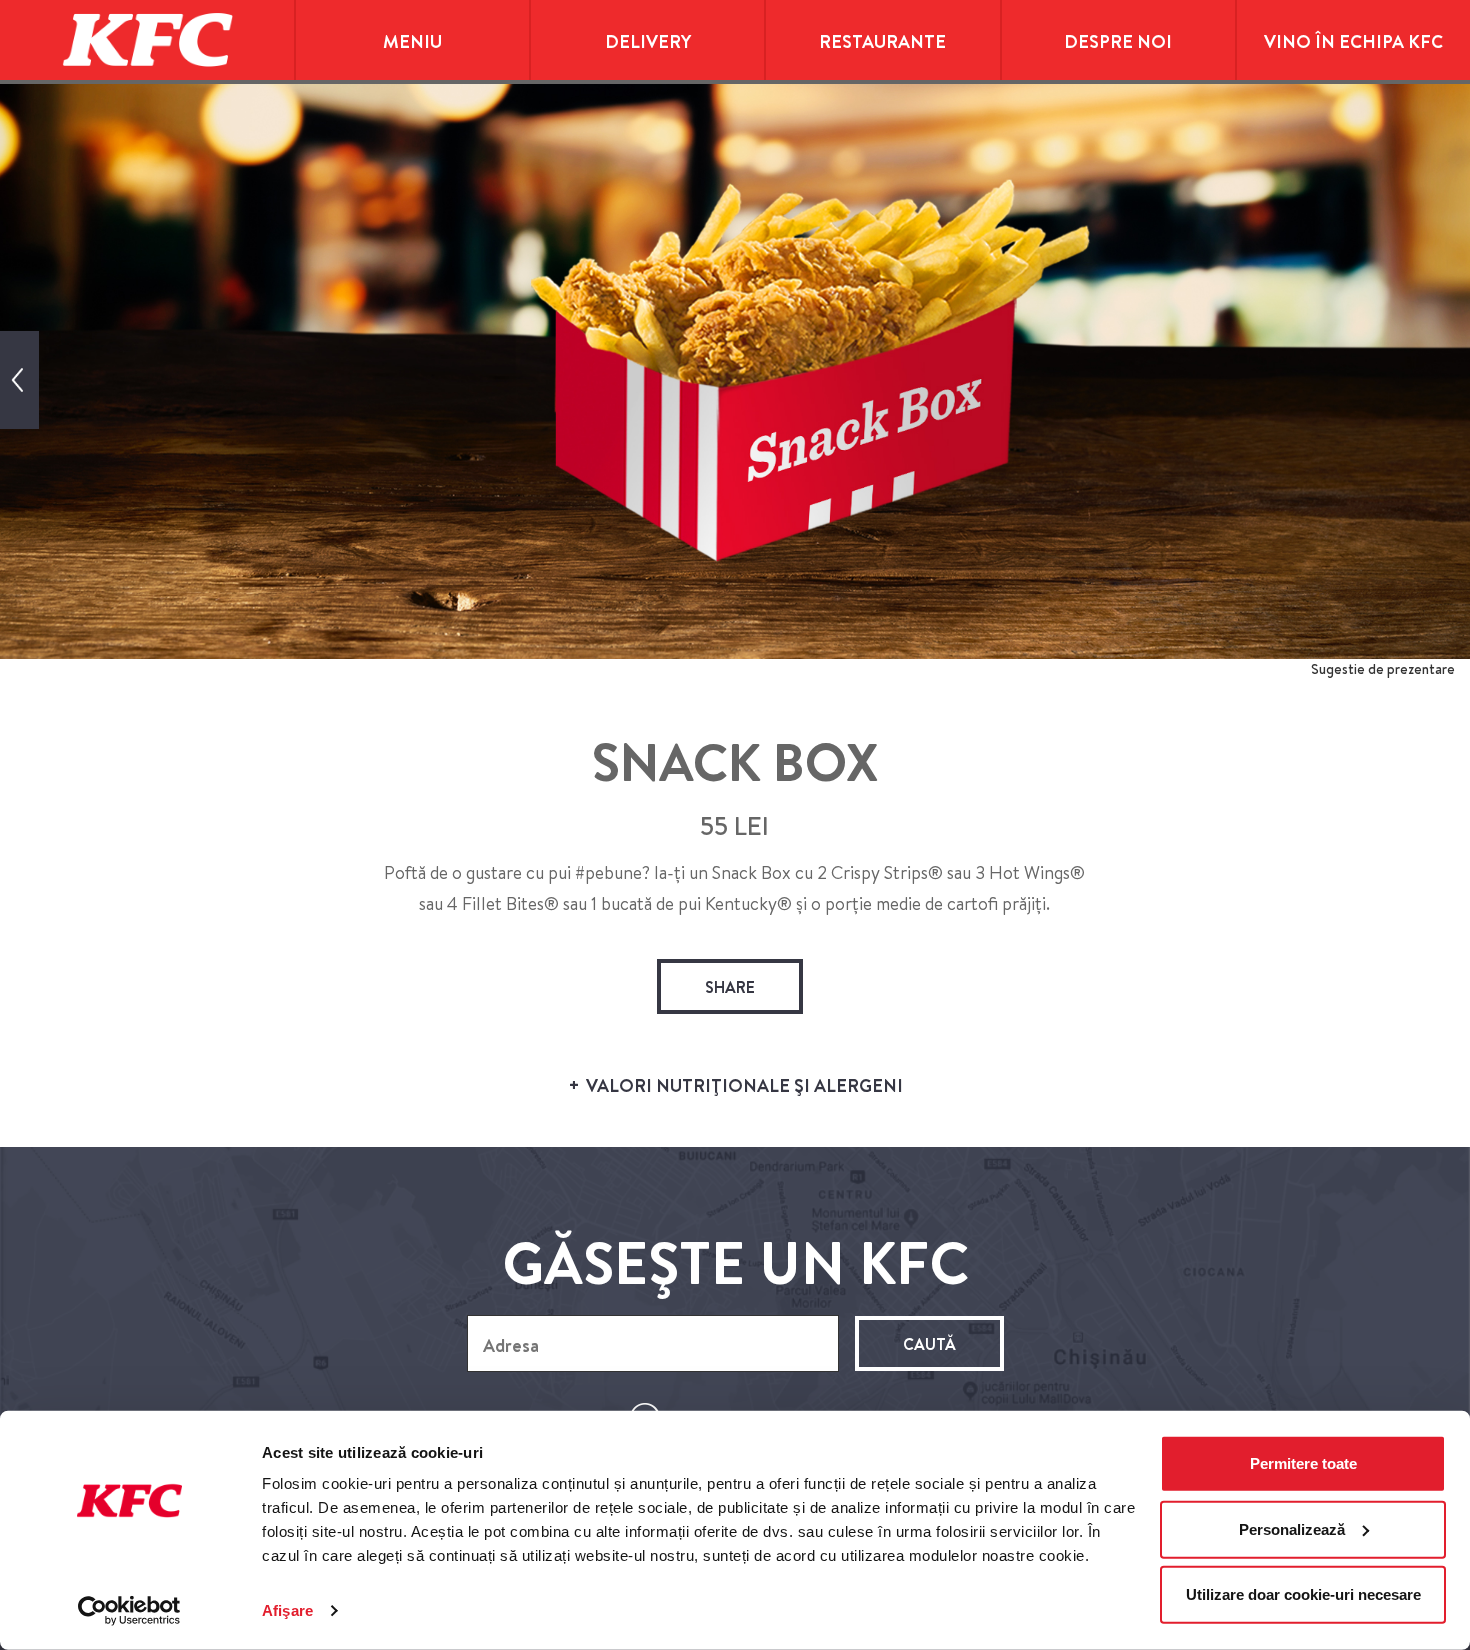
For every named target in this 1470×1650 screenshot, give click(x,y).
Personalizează (1292, 1528)
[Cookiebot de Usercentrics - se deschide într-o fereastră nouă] (129, 1611)
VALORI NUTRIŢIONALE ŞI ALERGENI (742, 1085)
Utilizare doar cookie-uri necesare (1303, 1594)
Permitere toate (1303, 1463)
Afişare (287, 1610)
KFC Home (147, 40)
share (730, 987)
